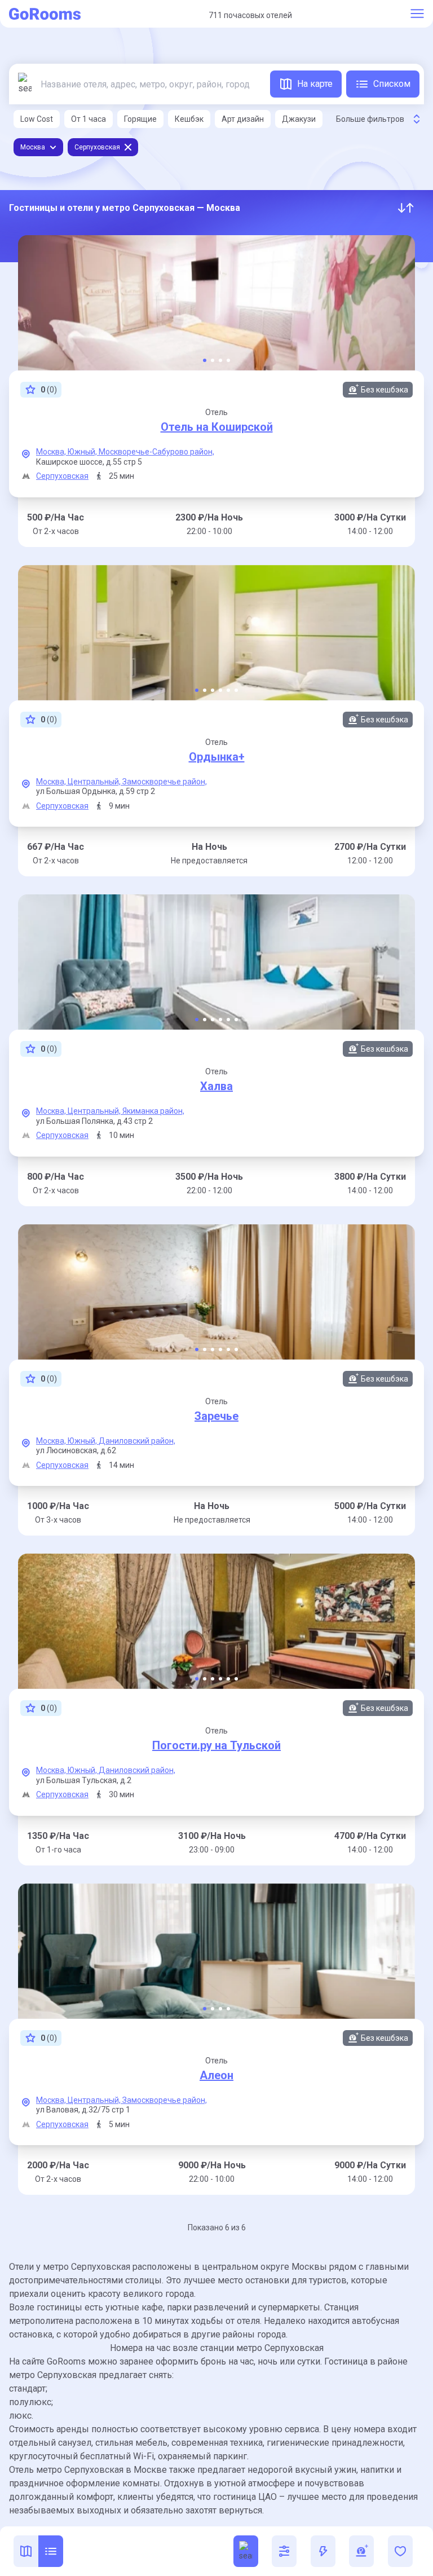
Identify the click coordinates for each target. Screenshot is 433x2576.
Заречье (216, 1416)
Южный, (83, 452)
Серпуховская (62, 476)
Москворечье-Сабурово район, (156, 452)
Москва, (52, 452)
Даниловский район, (137, 1441)
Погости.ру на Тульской (216, 1745)
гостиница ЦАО (245, 2497)
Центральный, (95, 782)
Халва (216, 1086)
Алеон (216, 2075)
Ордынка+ (217, 757)
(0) (49, 390)
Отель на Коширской (217, 427)
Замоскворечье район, (165, 782)
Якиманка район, (153, 1111)
